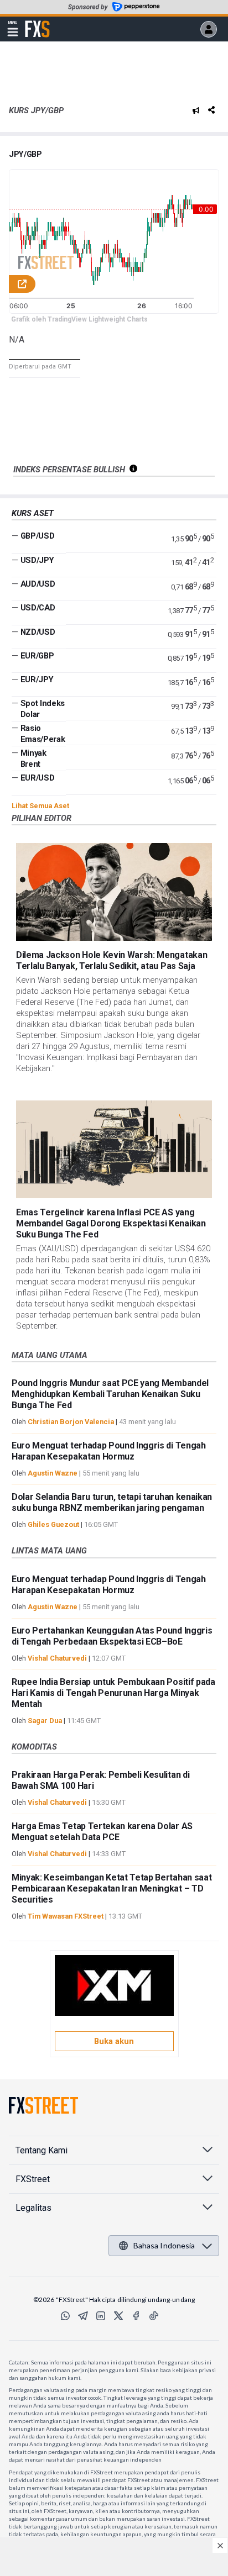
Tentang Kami (42, 2150)
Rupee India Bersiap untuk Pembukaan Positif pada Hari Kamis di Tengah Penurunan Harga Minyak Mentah (113, 1693)
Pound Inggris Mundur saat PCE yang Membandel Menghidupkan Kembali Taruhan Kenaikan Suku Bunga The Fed (110, 1394)
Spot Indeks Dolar (43, 709)
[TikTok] (154, 2316)
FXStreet (37, 23)
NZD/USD (38, 632)
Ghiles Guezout (53, 1524)
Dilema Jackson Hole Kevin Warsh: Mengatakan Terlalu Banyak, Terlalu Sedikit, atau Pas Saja (112, 960)
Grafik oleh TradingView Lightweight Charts (79, 319)
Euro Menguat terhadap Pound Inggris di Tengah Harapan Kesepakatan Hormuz (109, 1451)
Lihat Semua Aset (40, 806)
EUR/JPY (37, 679)
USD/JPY (37, 560)
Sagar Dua (45, 1721)
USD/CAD (38, 608)
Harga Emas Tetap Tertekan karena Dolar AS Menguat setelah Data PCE (102, 1832)
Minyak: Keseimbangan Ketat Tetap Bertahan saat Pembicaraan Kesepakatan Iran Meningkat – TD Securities (112, 1888)
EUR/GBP (37, 656)
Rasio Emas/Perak (43, 734)
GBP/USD (38, 536)
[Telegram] (83, 2316)
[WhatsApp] (65, 2316)
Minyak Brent (33, 758)
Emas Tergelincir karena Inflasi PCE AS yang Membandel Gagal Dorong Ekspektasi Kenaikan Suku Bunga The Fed (111, 1223)
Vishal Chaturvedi (57, 1658)
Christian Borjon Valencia (71, 1422)
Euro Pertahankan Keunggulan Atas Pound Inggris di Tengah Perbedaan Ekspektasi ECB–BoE (112, 1636)
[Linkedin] (101, 2316)
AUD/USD (38, 584)
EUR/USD (38, 778)
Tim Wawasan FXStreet (66, 1916)
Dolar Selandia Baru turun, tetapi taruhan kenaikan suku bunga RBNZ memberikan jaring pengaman (112, 1502)
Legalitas (33, 2208)
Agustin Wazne (53, 1473)
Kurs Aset (33, 513)
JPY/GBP (25, 154)
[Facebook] (136, 2316)
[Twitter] (118, 2316)
